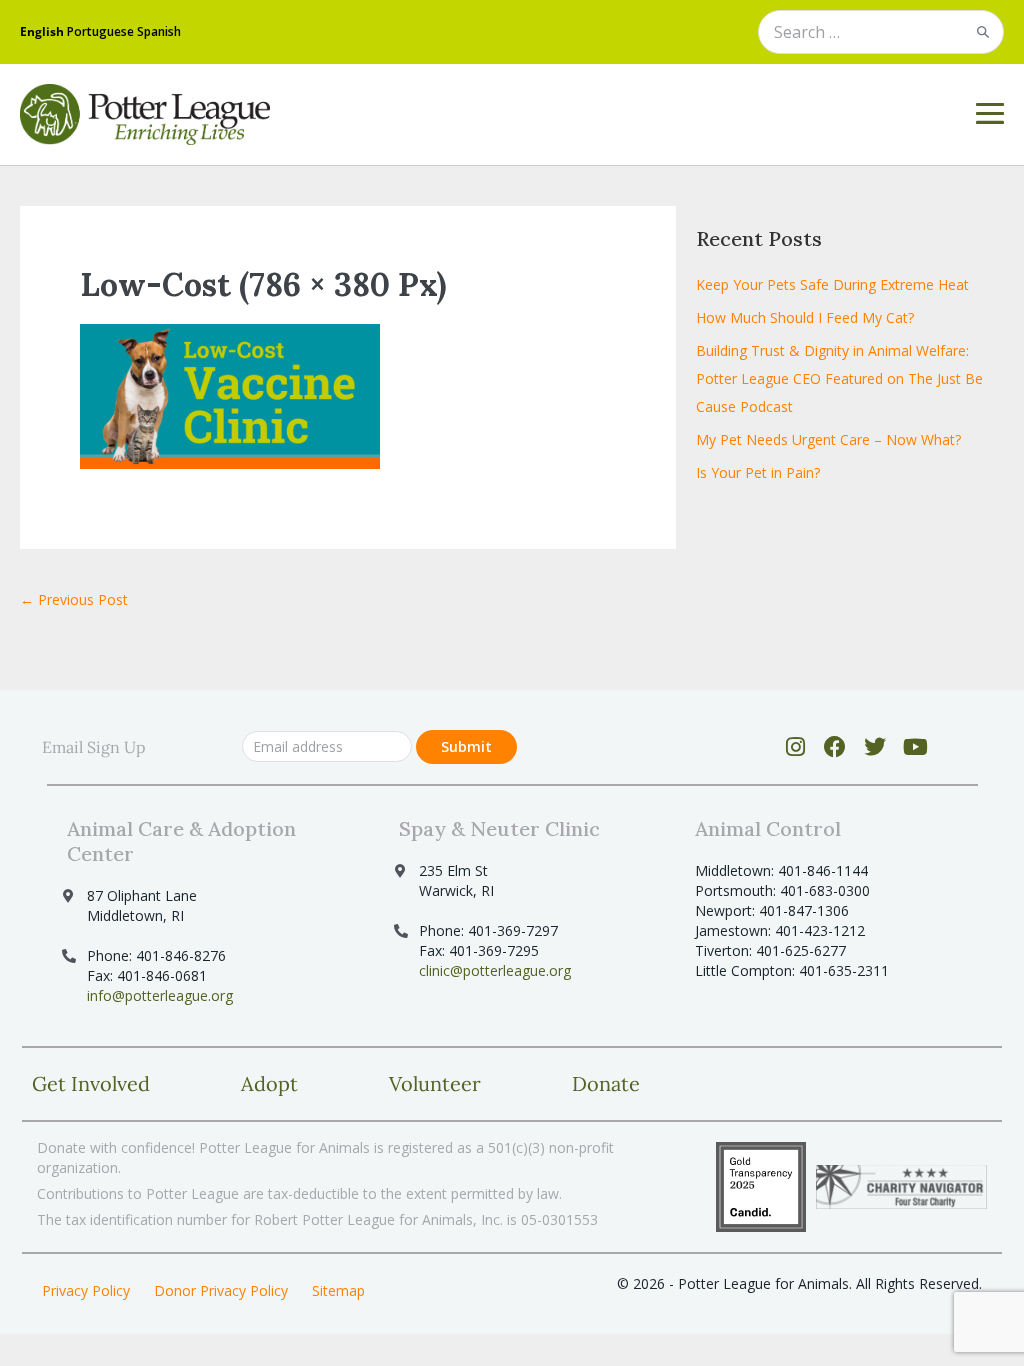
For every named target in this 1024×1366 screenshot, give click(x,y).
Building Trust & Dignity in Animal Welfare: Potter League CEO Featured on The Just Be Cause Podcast (839, 378)
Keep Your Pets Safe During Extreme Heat (832, 284)
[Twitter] (875, 747)
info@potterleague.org (160, 995)
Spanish (159, 31)
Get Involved (91, 1083)
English (42, 31)
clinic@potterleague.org (495, 970)
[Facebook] (835, 747)
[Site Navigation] (990, 114)
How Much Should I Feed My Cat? (805, 317)
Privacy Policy (86, 1290)
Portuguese (100, 31)
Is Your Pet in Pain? (758, 472)
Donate (606, 1083)
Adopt (269, 1083)
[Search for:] (881, 33)
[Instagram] (795, 747)
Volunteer (435, 1083)
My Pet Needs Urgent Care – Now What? (828, 439)
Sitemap (338, 1290)
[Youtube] (915, 747)
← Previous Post (74, 599)
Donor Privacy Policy (221, 1290)
